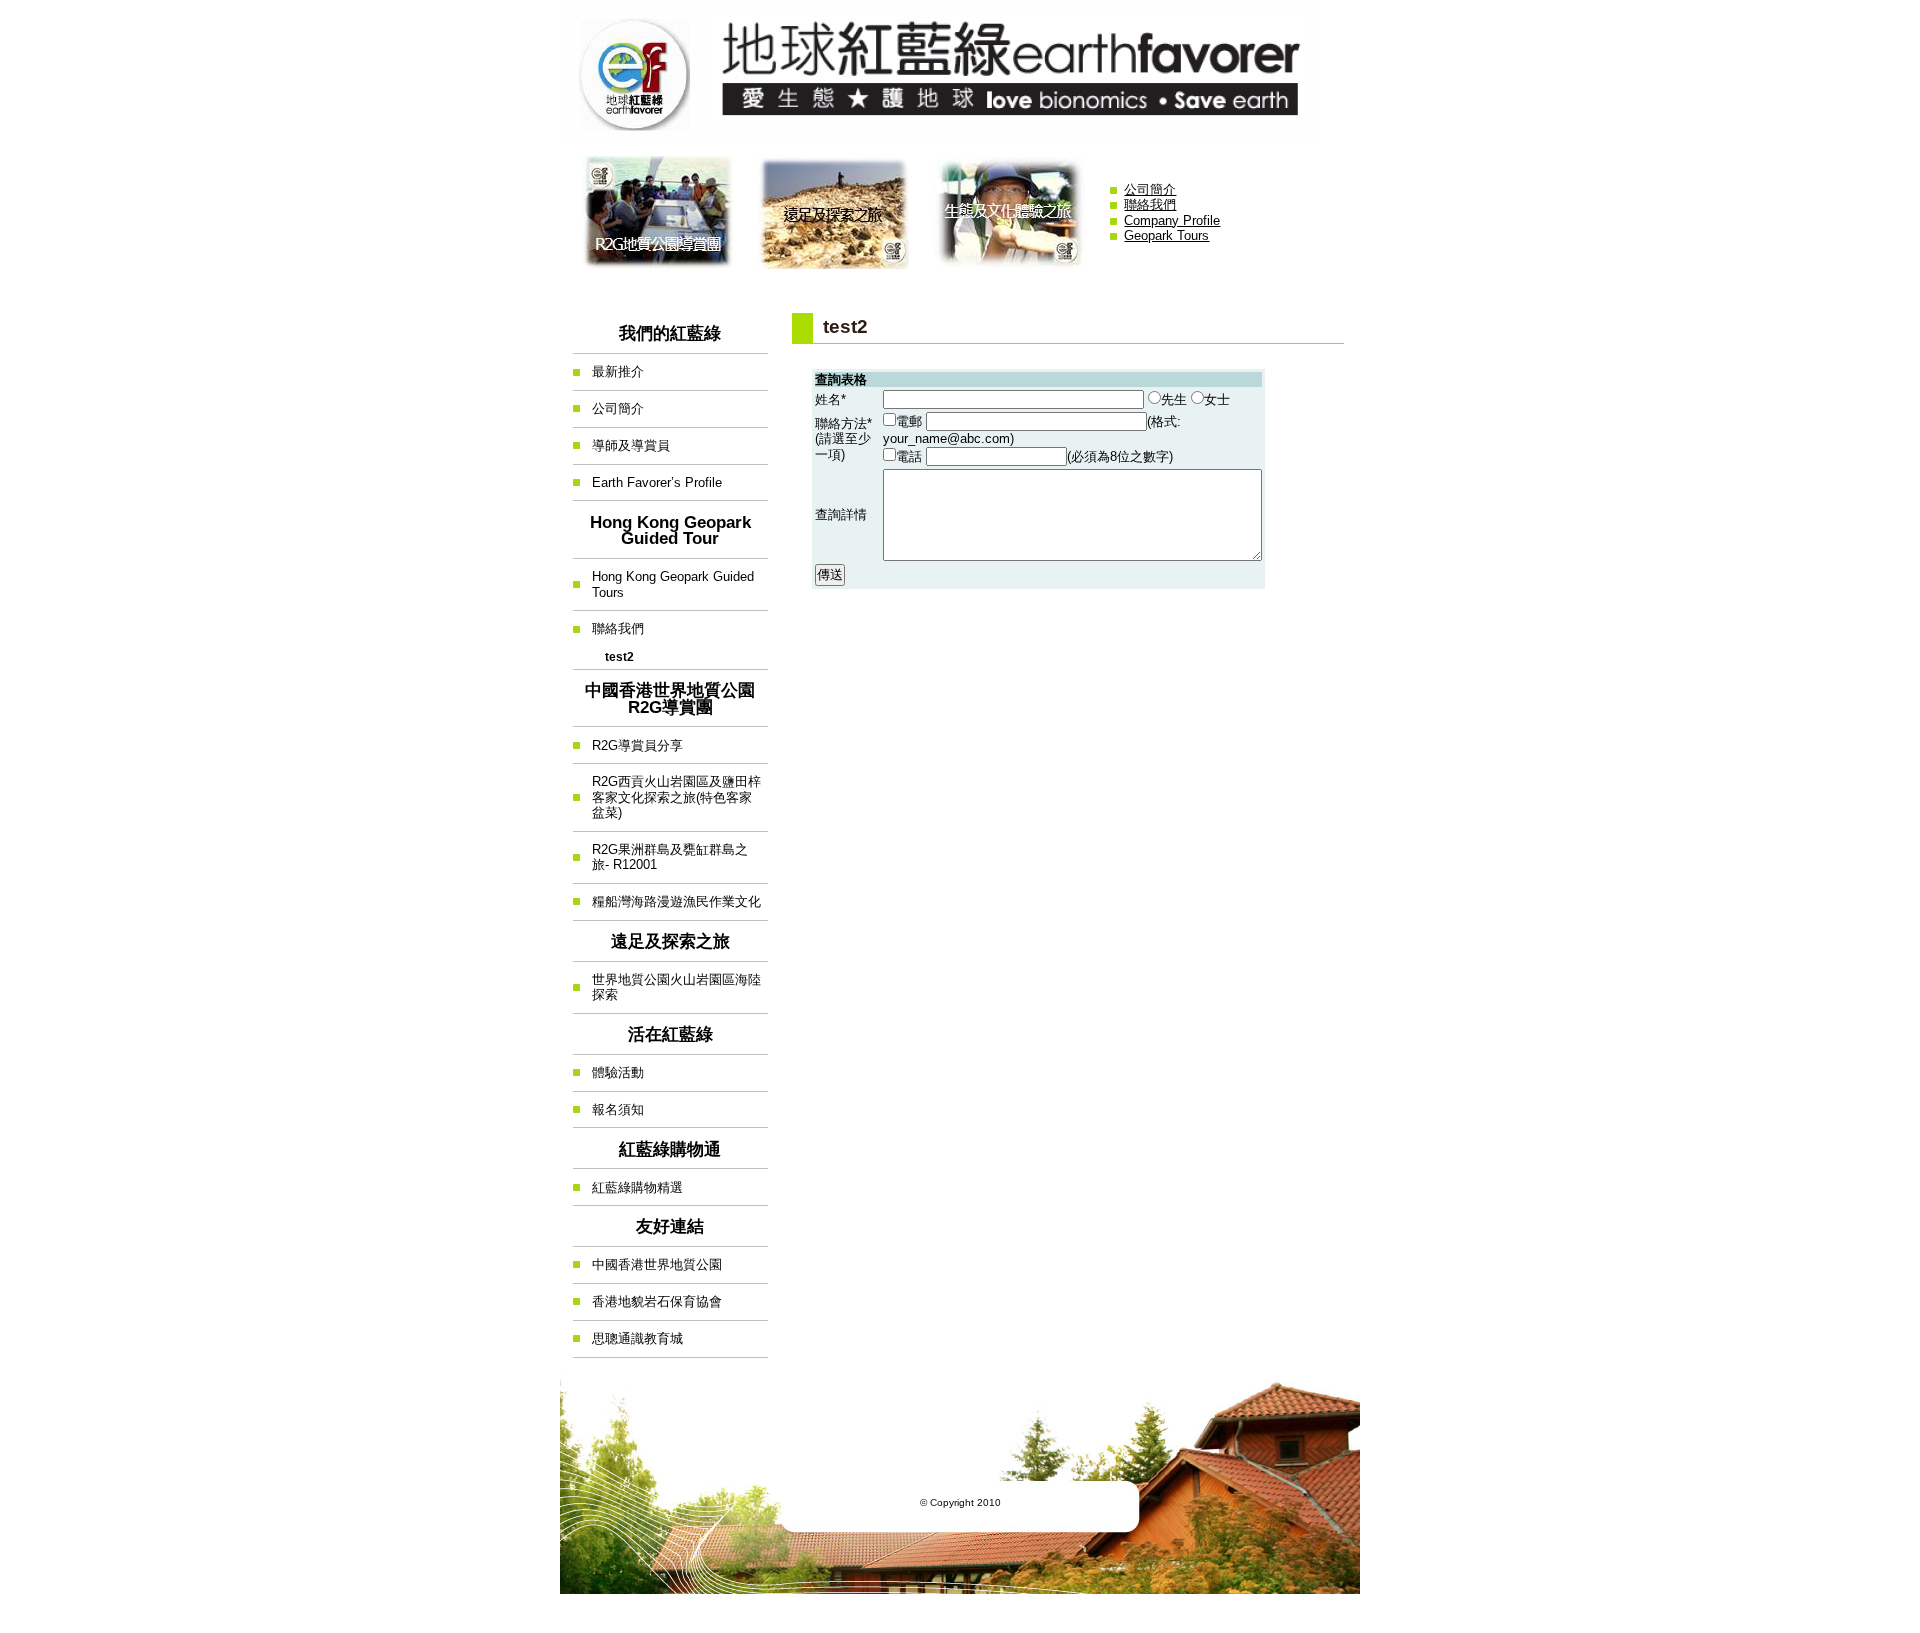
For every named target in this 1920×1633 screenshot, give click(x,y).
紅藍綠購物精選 (628, 1181)
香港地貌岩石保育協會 (647, 1296)
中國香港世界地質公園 (647, 1259)
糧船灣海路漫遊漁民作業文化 (667, 896)
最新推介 (608, 366)
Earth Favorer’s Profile (647, 477)
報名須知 (608, 1104)
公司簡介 (1150, 189)
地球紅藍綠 (960, 69)
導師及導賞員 (621, 440)
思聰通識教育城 (628, 1333)
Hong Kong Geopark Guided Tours (663, 579)
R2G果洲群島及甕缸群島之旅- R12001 (660, 852)
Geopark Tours (1166, 235)
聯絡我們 (1150, 204)
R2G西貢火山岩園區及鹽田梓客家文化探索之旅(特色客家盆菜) (667, 792)
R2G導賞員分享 (628, 739)
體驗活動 (608, 1067)
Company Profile (1172, 220)
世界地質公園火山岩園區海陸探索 (667, 982)
